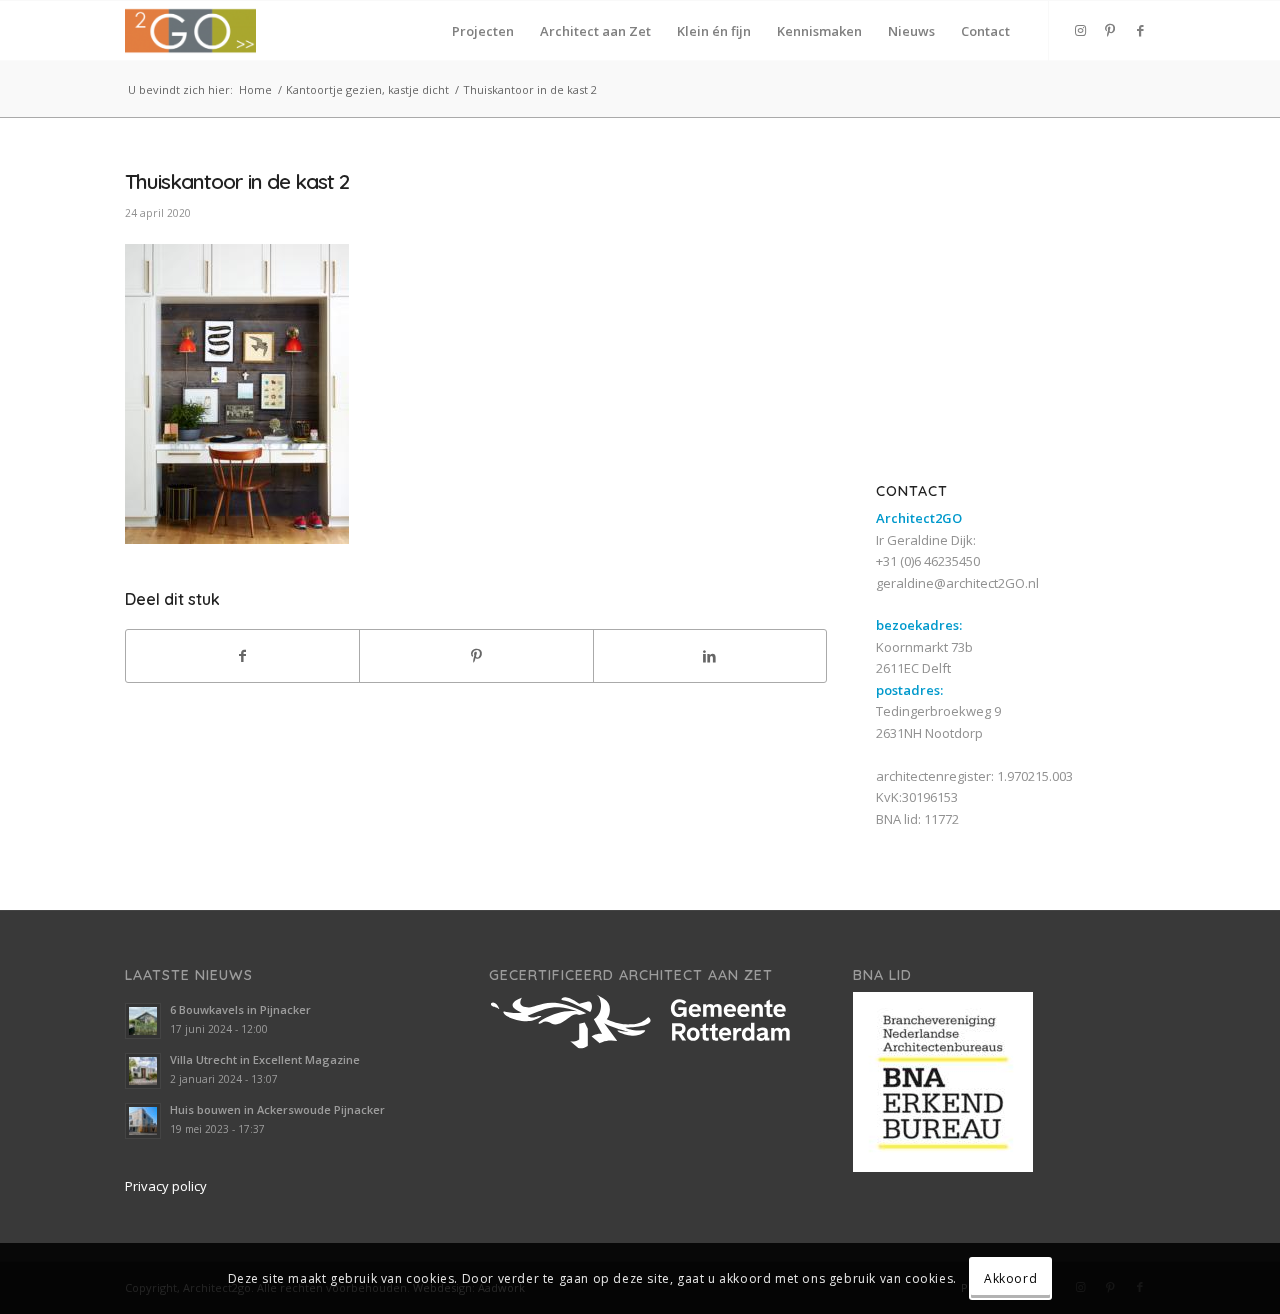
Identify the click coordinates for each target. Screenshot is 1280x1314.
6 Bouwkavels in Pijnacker (240, 1009)
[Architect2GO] (190, 31)
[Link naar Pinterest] (1110, 30)
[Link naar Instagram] (1080, 30)
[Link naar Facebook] (1140, 30)
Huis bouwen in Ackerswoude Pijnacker (277, 1109)
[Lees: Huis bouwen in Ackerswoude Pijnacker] (143, 1121)
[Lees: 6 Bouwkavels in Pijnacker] (143, 1021)
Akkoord (1010, 1278)
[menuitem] (483, 31)
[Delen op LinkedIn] (710, 656)
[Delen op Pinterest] (476, 656)
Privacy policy (166, 1186)
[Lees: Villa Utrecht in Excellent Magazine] (143, 1071)
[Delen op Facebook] (242, 656)
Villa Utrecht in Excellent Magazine (265, 1059)
